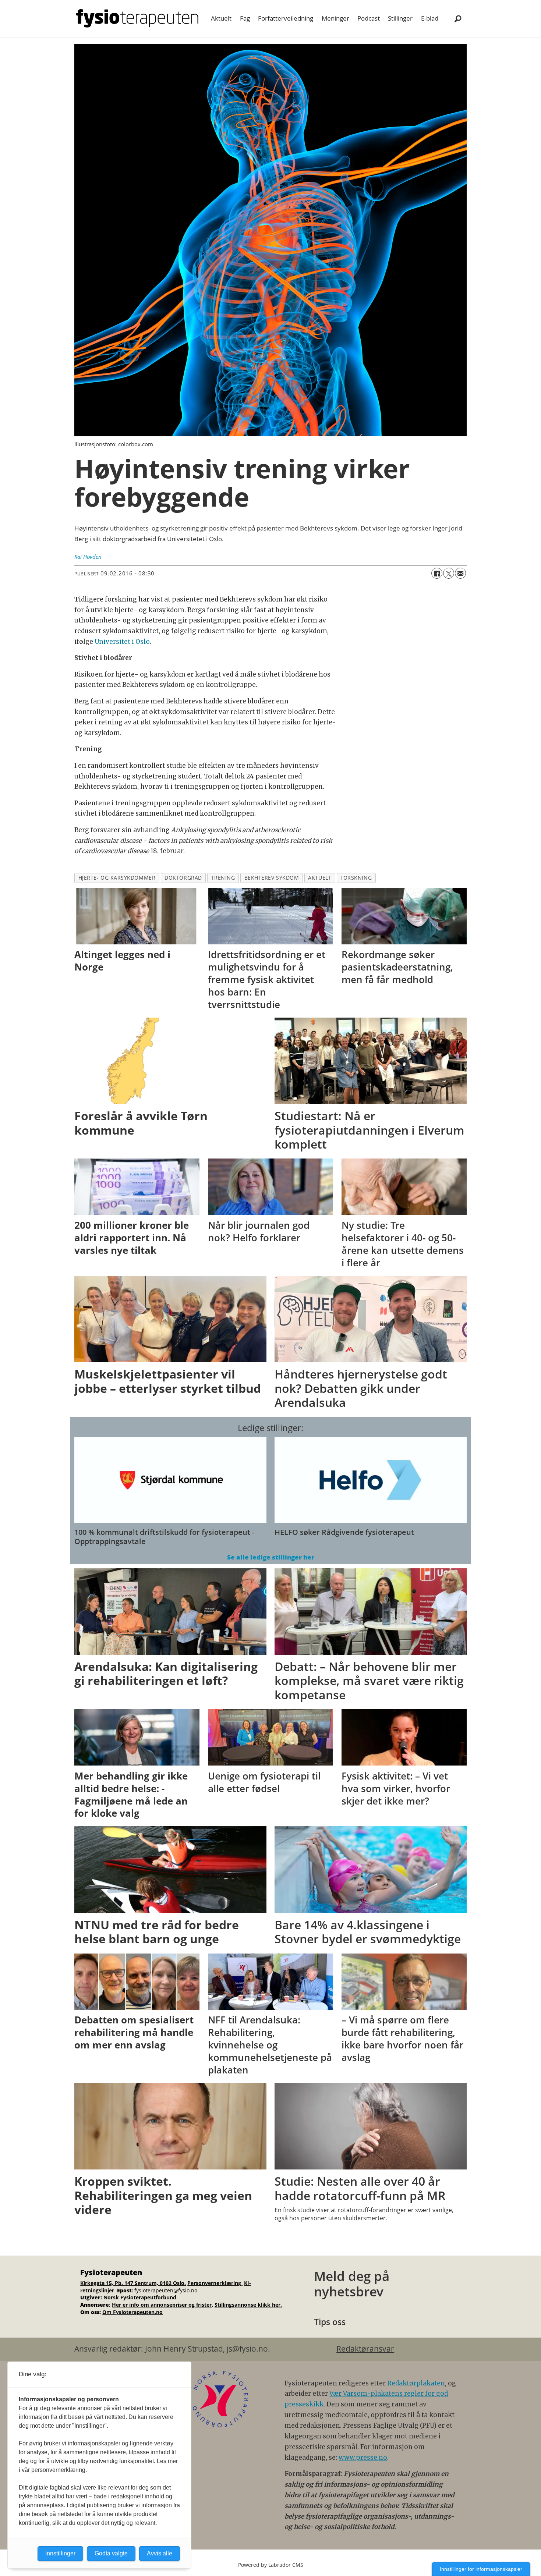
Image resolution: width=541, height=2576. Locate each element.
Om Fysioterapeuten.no (132, 2312)
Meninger (335, 18)
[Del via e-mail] (460, 573)
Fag (245, 18)
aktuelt (320, 878)
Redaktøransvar (365, 2349)
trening (223, 878)
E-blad (430, 18)
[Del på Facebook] (437, 573)
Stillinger (400, 18)
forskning (356, 878)
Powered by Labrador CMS (271, 2565)
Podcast (369, 18)
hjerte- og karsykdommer (117, 878)
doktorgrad (183, 878)
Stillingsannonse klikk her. (248, 2305)
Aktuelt (221, 18)
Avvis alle (160, 2553)
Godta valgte (111, 2553)
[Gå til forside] (137, 18)
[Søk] (458, 18)
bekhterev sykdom (272, 878)
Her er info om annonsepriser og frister (162, 2305)
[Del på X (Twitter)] (449, 573)
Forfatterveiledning (286, 18)
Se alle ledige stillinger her (271, 1557)
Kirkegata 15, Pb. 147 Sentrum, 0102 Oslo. (133, 2283)
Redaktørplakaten (416, 2383)
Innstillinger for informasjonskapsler (481, 2569)
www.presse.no (363, 2458)
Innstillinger (60, 2553)
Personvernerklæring (215, 2283)
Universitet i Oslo (122, 642)
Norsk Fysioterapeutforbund (140, 2297)
